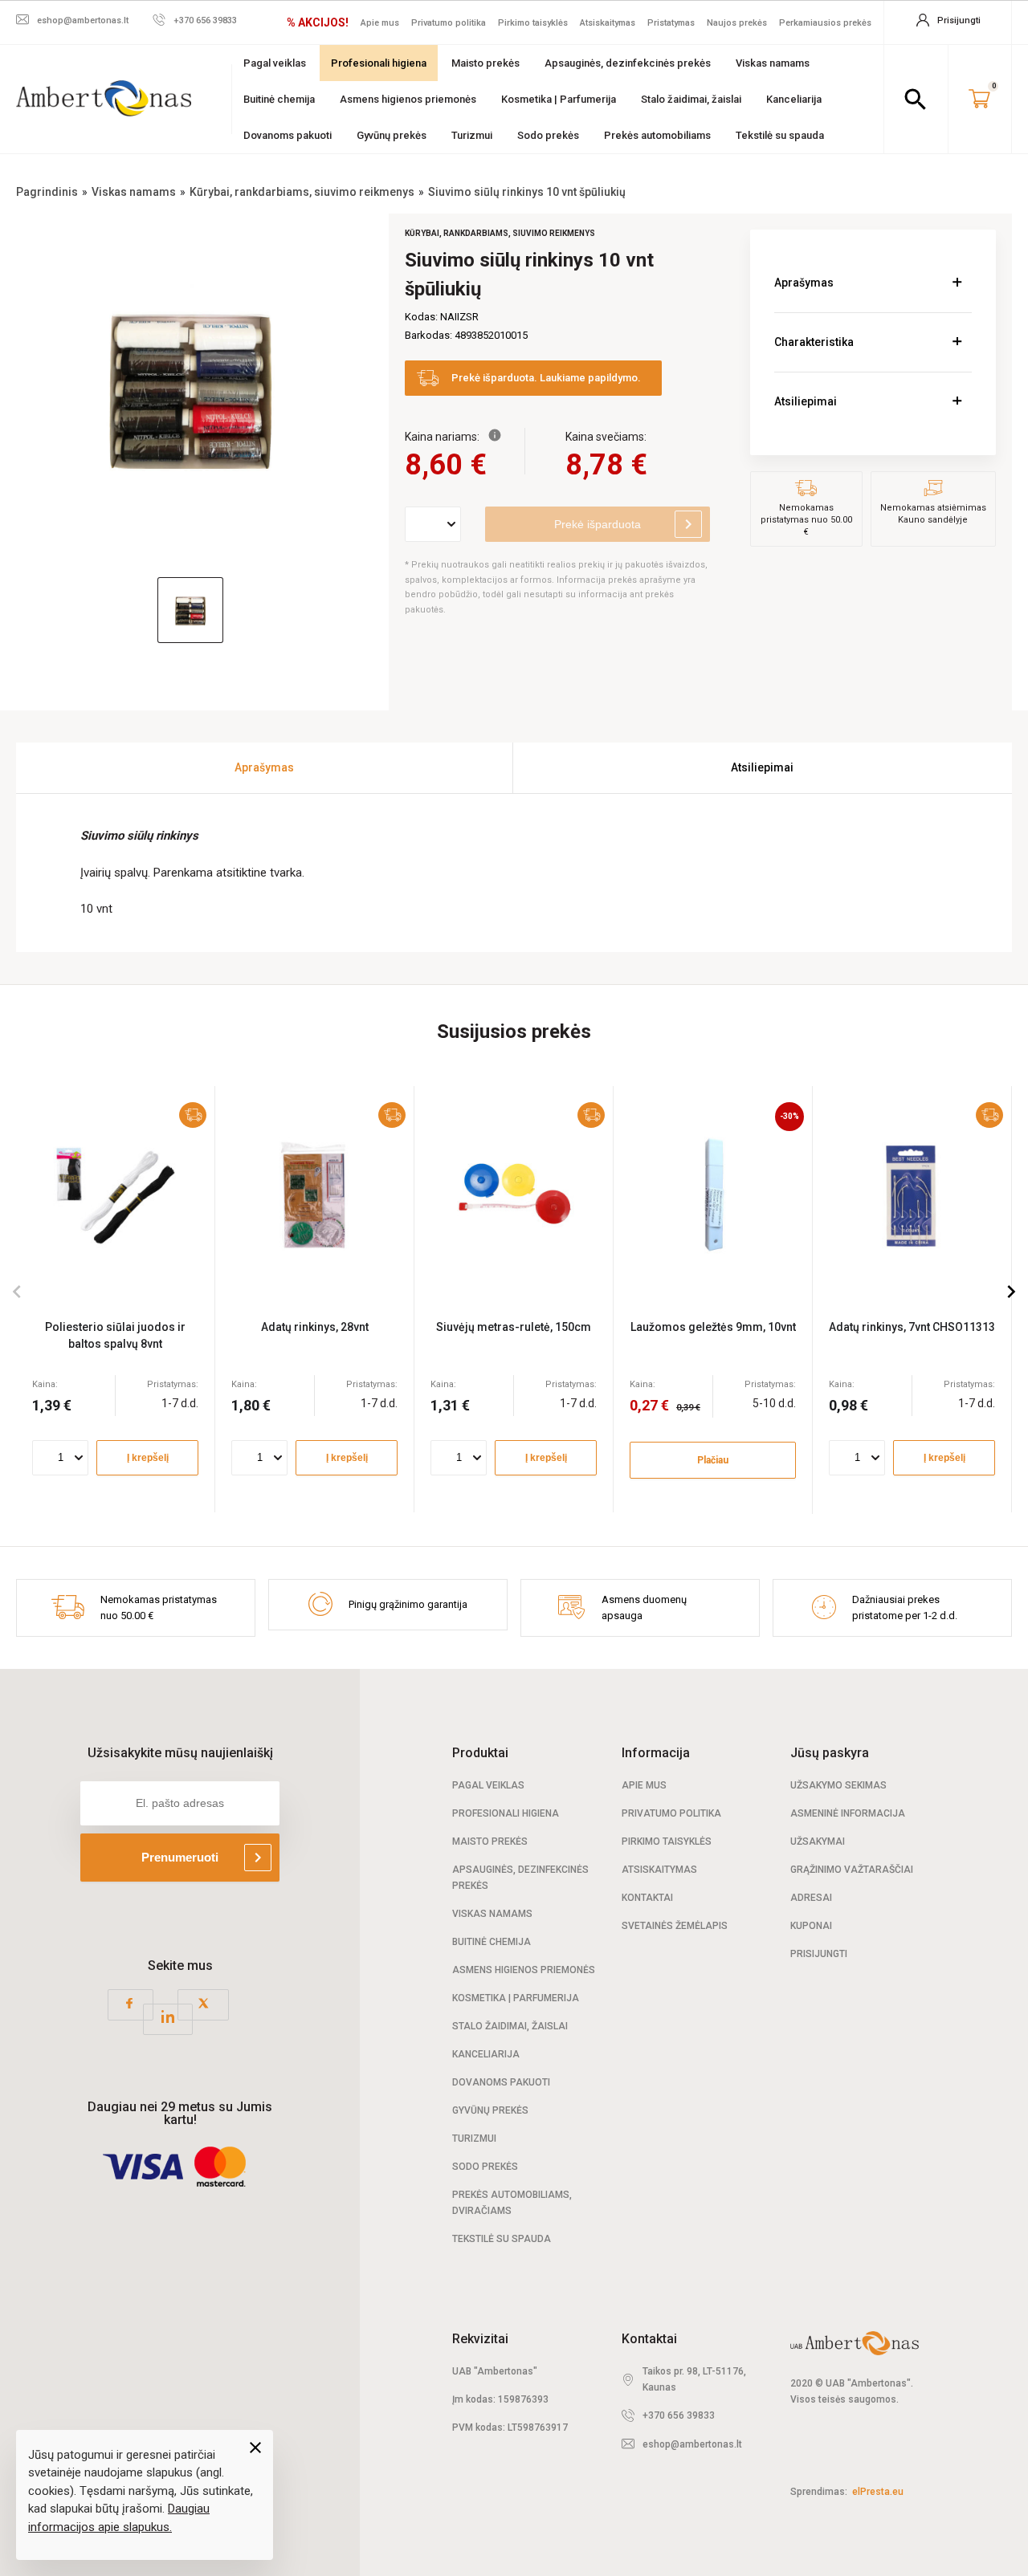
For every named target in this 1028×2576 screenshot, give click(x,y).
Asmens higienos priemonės (408, 99)
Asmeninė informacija (848, 1813)
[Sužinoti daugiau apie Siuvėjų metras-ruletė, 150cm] (514, 1193)
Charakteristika (814, 342)
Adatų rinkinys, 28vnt (315, 1327)
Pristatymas (671, 23)
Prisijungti (819, 1954)
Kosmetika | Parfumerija (559, 99)
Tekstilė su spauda (780, 135)
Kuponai (811, 1926)
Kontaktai (647, 1898)
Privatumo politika (449, 23)
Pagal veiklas (275, 63)
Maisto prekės (485, 63)
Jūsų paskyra (830, 1753)
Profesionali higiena (379, 63)
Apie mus (380, 23)
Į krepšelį (148, 1458)
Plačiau (713, 1460)
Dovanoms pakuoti (288, 135)
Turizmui (472, 135)
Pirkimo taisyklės (533, 23)
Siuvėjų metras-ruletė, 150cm (514, 1327)
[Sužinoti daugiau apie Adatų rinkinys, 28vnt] (314, 1193)
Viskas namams (773, 63)
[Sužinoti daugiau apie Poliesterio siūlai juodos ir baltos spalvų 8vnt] (115, 1193)
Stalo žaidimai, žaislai (691, 99)
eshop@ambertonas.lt (692, 2444)
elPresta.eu (878, 2492)
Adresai (811, 1898)
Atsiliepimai (806, 401)
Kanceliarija (794, 99)
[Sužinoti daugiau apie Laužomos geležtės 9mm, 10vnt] (713, 1193)
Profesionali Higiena (506, 1813)
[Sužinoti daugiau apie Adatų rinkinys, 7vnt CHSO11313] (912, 1193)
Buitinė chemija (279, 99)
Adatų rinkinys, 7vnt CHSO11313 (912, 1327)
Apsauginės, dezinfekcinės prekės (628, 63)
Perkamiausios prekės (825, 23)
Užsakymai (818, 1841)
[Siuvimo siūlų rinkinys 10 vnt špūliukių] (190, 388)
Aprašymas (804, 283)
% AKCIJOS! (318, 22)
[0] (979, 100)
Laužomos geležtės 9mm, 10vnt (713, 1327)
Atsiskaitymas (608, 23)
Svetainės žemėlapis (675, 1926)
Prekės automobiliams (657, 135)
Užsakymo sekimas (838, 1785)
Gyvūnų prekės (392, 135)
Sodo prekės (548, 135)
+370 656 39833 (679, 2415)
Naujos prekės (737, 23)
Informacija (656, 1753)
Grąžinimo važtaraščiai (852, 1870)
